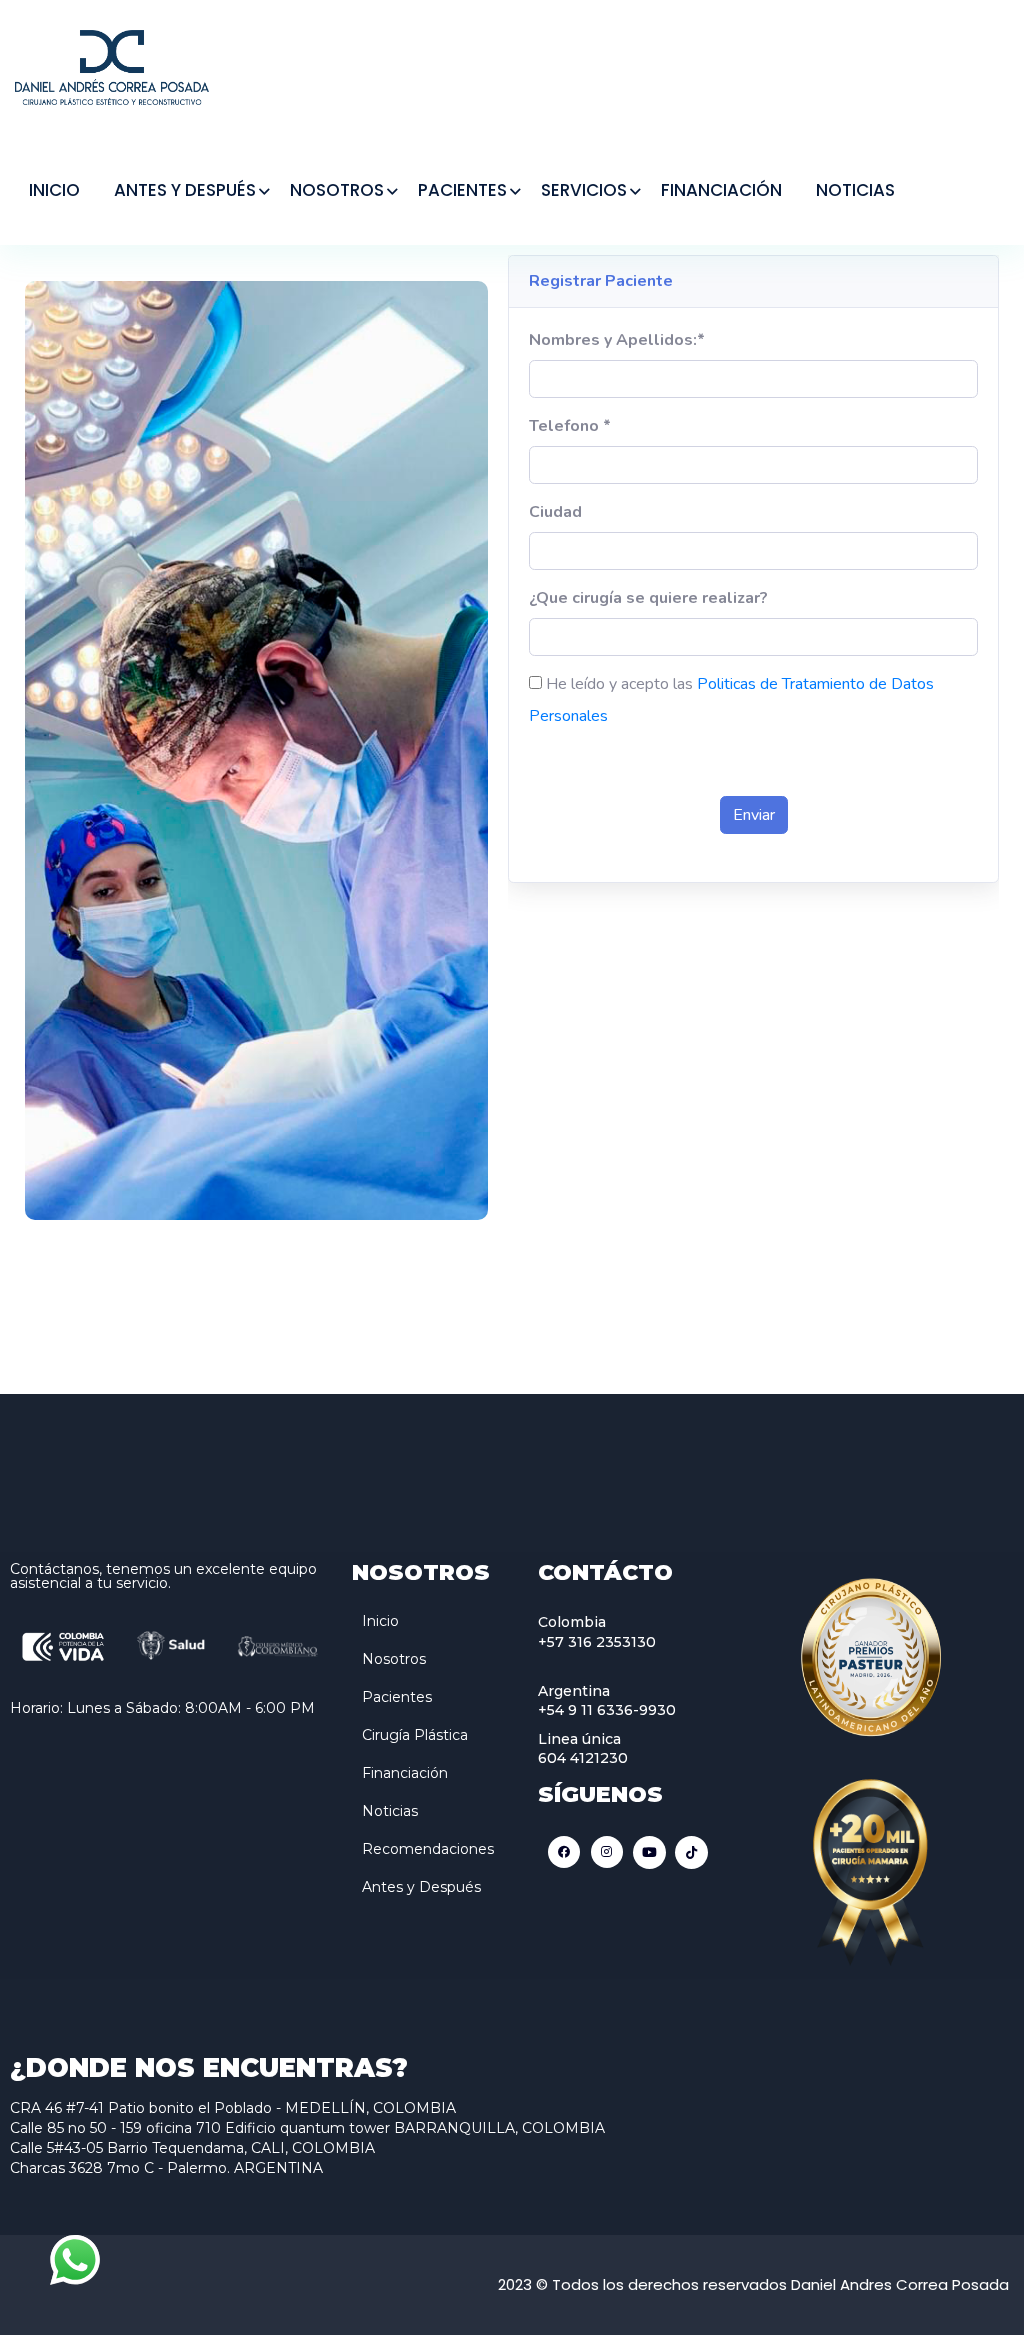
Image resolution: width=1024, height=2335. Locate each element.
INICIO (54, 190)
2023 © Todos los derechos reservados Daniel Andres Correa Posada (753, 2284)
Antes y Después (421, 1887)
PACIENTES (462, 190)
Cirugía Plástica (415, 1735)
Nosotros (394, 1659)
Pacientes (397, 1697)
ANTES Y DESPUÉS (185, 190)
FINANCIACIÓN (721, 190)
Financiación (405, 1773)
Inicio (380, 1621)
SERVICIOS (584, 190)
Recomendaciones (428, 1849)
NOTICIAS (855, 190)
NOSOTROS (337, 190)
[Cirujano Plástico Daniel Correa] (112, 65)
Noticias (390, 1811)
